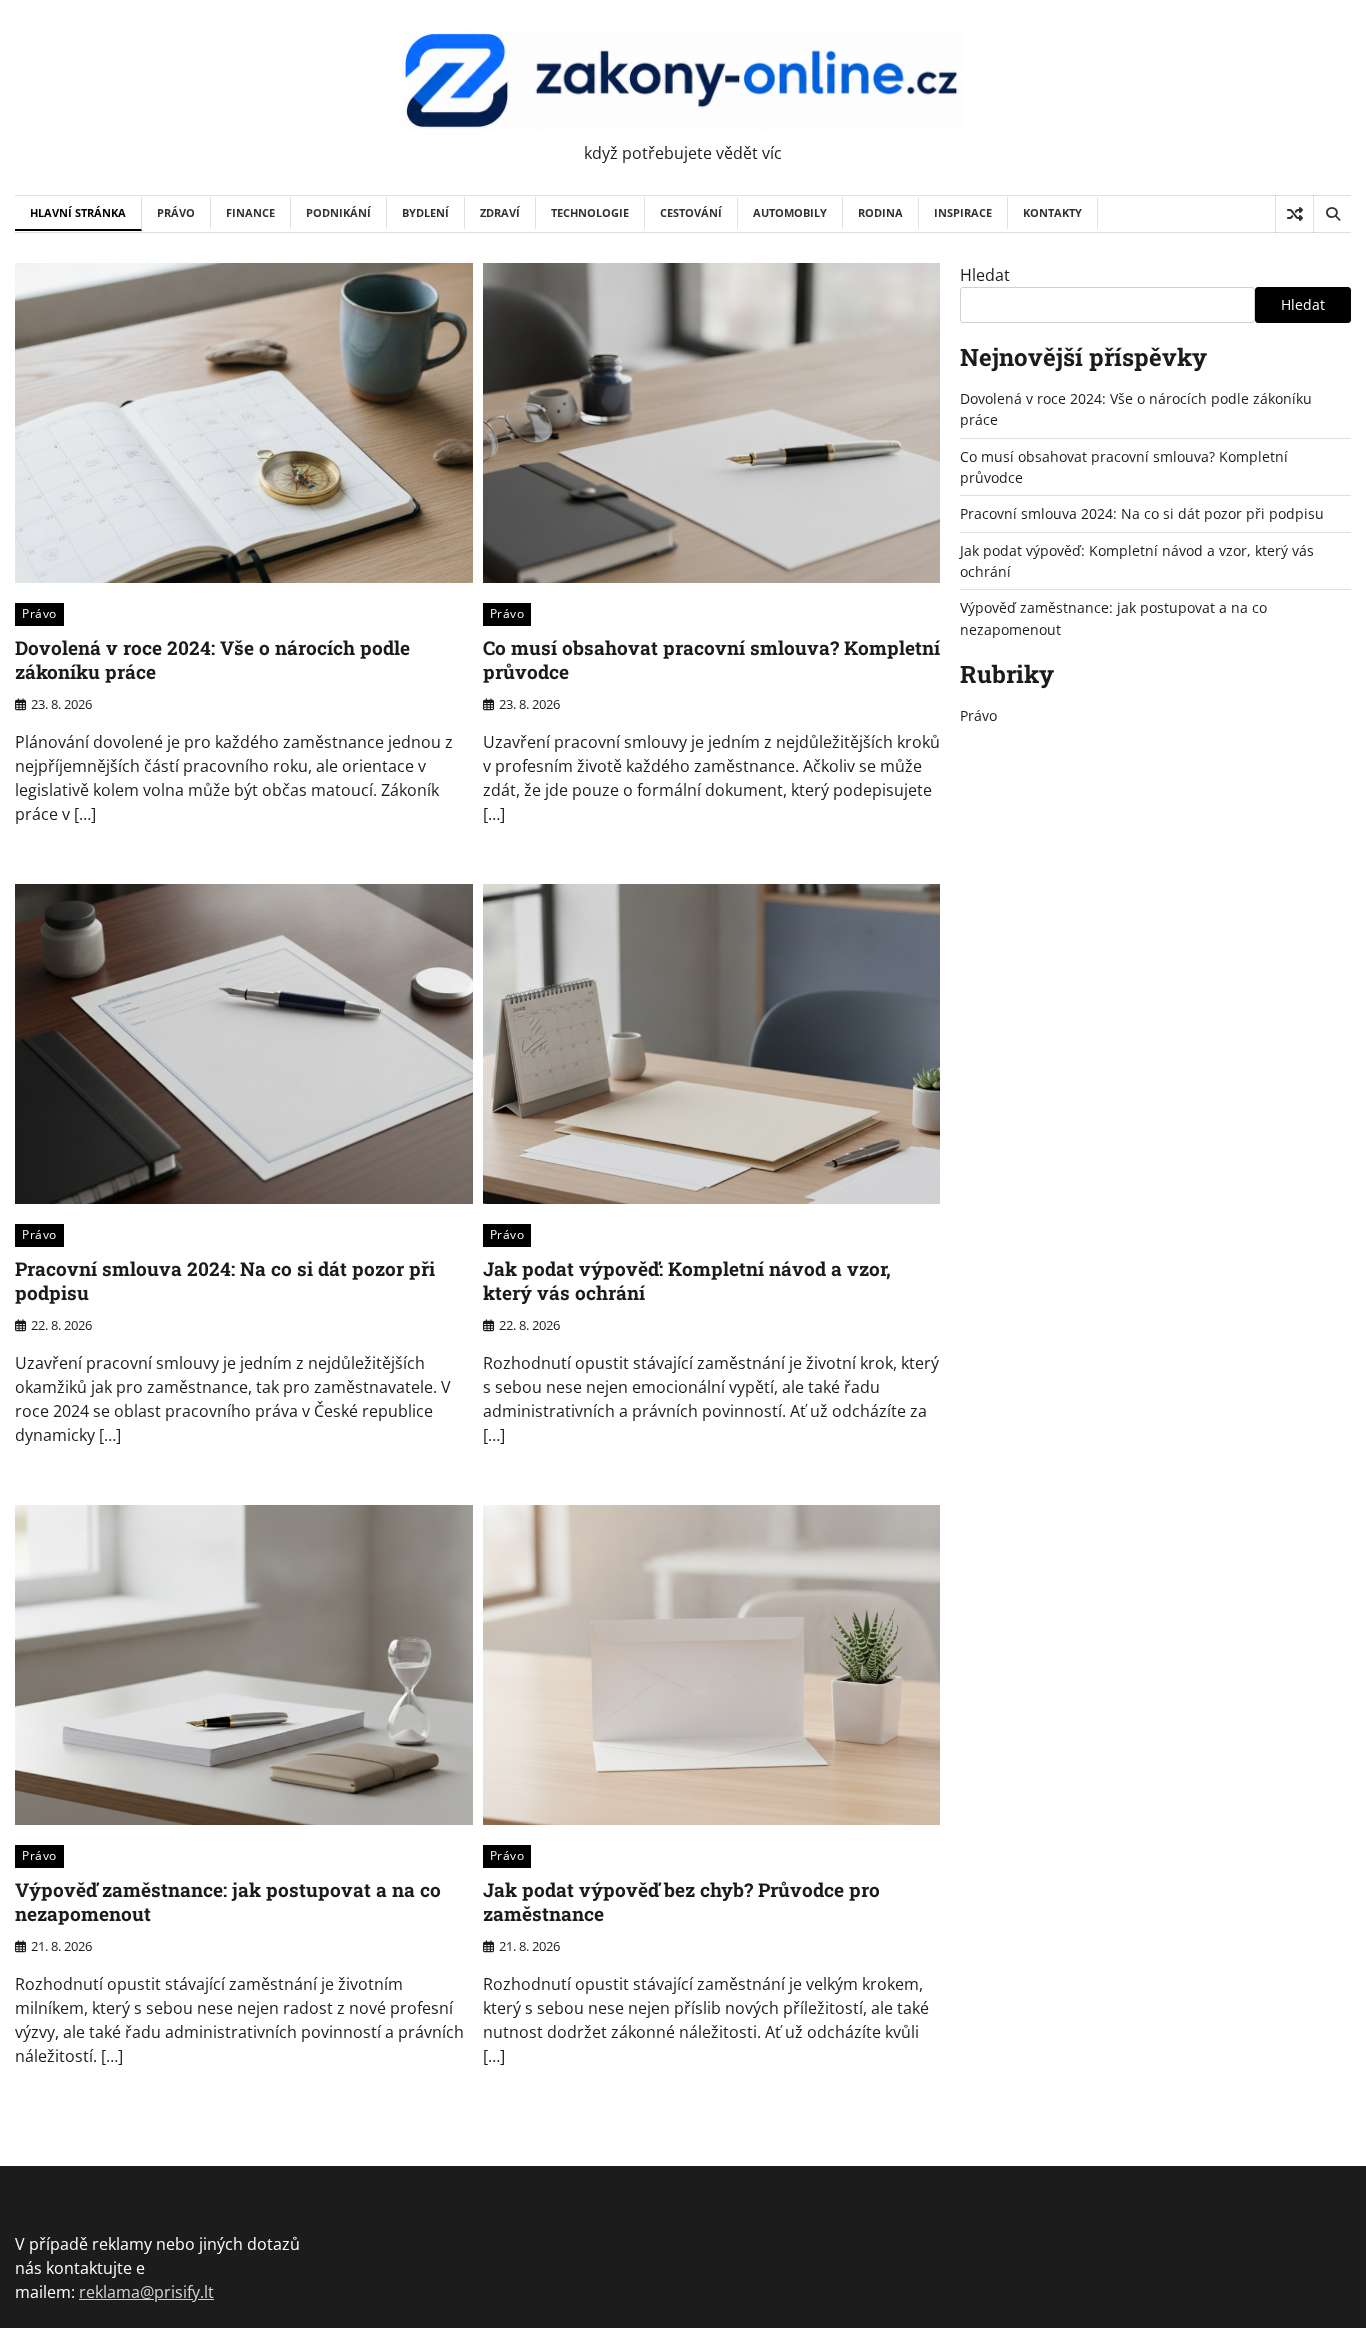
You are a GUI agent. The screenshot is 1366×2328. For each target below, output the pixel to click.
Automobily (790, 212)
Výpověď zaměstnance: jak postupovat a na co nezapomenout (228, 1902)
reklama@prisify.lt (146, 2292)
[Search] (1332, 214)
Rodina (880, 212)
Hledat (985, 275)
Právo (176, 212)
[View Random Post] (1294, 214)
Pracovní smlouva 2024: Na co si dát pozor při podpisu (225, 1281)
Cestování (691, 212)
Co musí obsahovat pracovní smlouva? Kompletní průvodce (711, 660)
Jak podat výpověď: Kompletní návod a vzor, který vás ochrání (687, 1281)
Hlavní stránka (78, 212)
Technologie (590, 212)
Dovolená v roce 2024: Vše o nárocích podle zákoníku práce (212, 660)
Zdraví (500, 212)
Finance (250, 212)
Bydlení (425, 212)
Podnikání (338, 212)
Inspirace (963, 212)
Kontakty (1052, 212)
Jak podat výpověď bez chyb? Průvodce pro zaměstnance (681, 1902)
